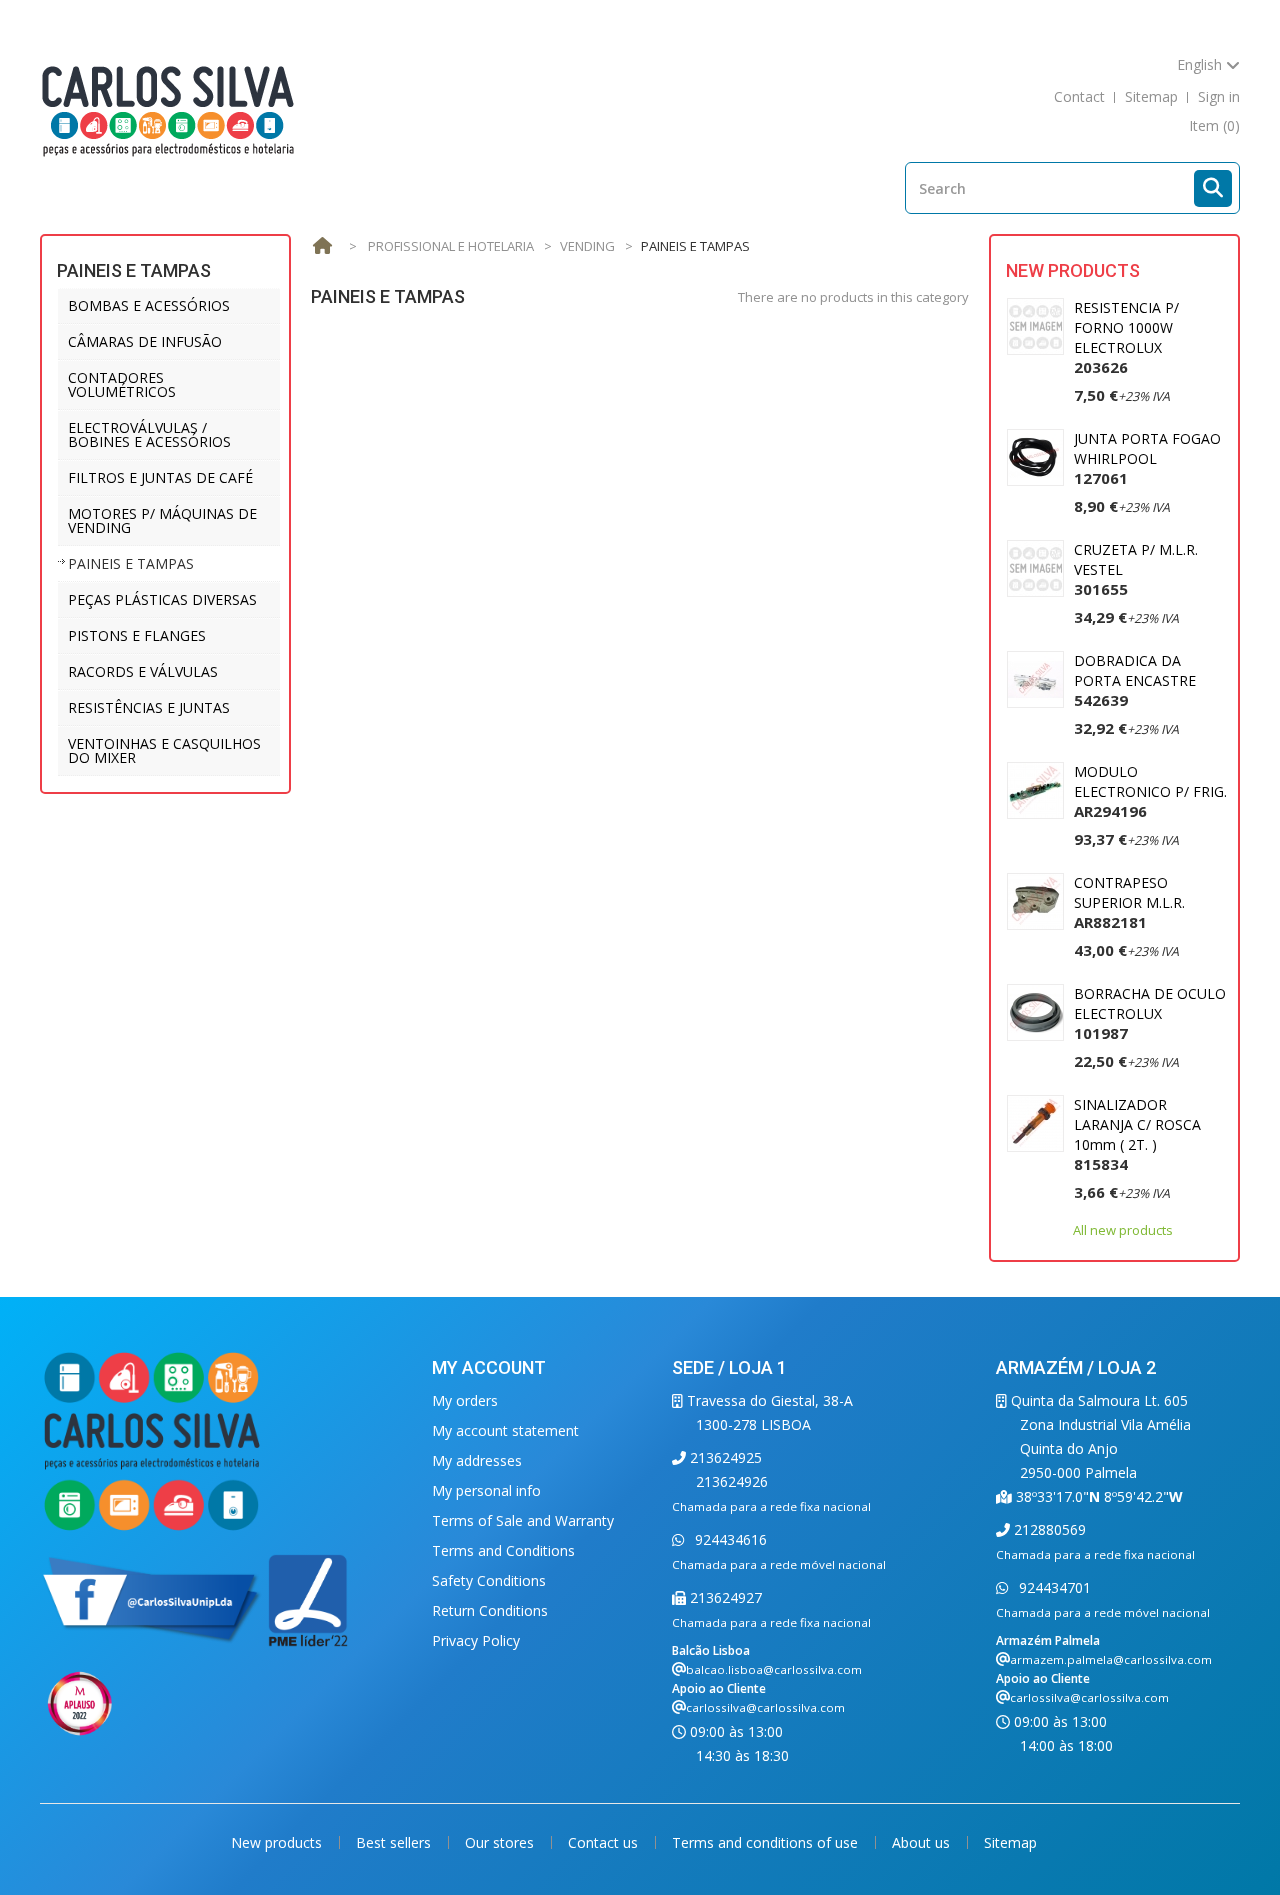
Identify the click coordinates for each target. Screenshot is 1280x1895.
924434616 (729, 1539)
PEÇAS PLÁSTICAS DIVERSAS (162, 599)
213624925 (724, 1457)
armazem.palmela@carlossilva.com (1111, 1659)
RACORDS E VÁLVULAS (143, 671)
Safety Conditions (489, 1580)
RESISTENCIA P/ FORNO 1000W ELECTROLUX (1126, 337)
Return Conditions (490, 1610)
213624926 (732, 1481)
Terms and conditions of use (767, 1842)
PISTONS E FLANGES (137, 635)
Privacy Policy (476, 1640)
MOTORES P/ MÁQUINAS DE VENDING (162, 520)
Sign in (1219, 96)
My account (489, 1367)
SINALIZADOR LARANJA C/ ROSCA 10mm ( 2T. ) (1137, 1134)
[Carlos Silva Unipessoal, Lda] (168, 109)
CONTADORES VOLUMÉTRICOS (122, 384)
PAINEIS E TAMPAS (131, 563)
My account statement (505, 1430)
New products (1073, 270)
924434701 (1053, 1587)
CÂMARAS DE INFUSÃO (145, 341)
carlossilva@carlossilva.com (765, 1707)
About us (923, 1842)
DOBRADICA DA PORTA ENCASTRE (1135, 680)
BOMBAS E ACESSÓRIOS (149, 305)
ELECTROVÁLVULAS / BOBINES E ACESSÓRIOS (149, 434)
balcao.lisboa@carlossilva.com (774, 1669)
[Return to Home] (322, 246)
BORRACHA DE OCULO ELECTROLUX (1150, 1013)
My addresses (477, 1460)
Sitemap (1010, 1842)
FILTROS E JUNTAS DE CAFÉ (160, 477)
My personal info (486, 1490)
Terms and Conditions (503, 1550)
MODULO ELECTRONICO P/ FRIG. (1150, 791)
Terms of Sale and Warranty (523, 1520)
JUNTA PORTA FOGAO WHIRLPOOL (1147, 458)
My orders (465, 1400)
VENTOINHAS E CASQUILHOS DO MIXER (164, 750)
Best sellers (395, 1842)
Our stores (501, 1842)
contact (1079, 96)
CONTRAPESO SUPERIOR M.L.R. (1129, 902)
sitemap (1151, 96)
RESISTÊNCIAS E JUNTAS (149, 707)
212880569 (1048, 1529)
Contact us (605, 1842)
